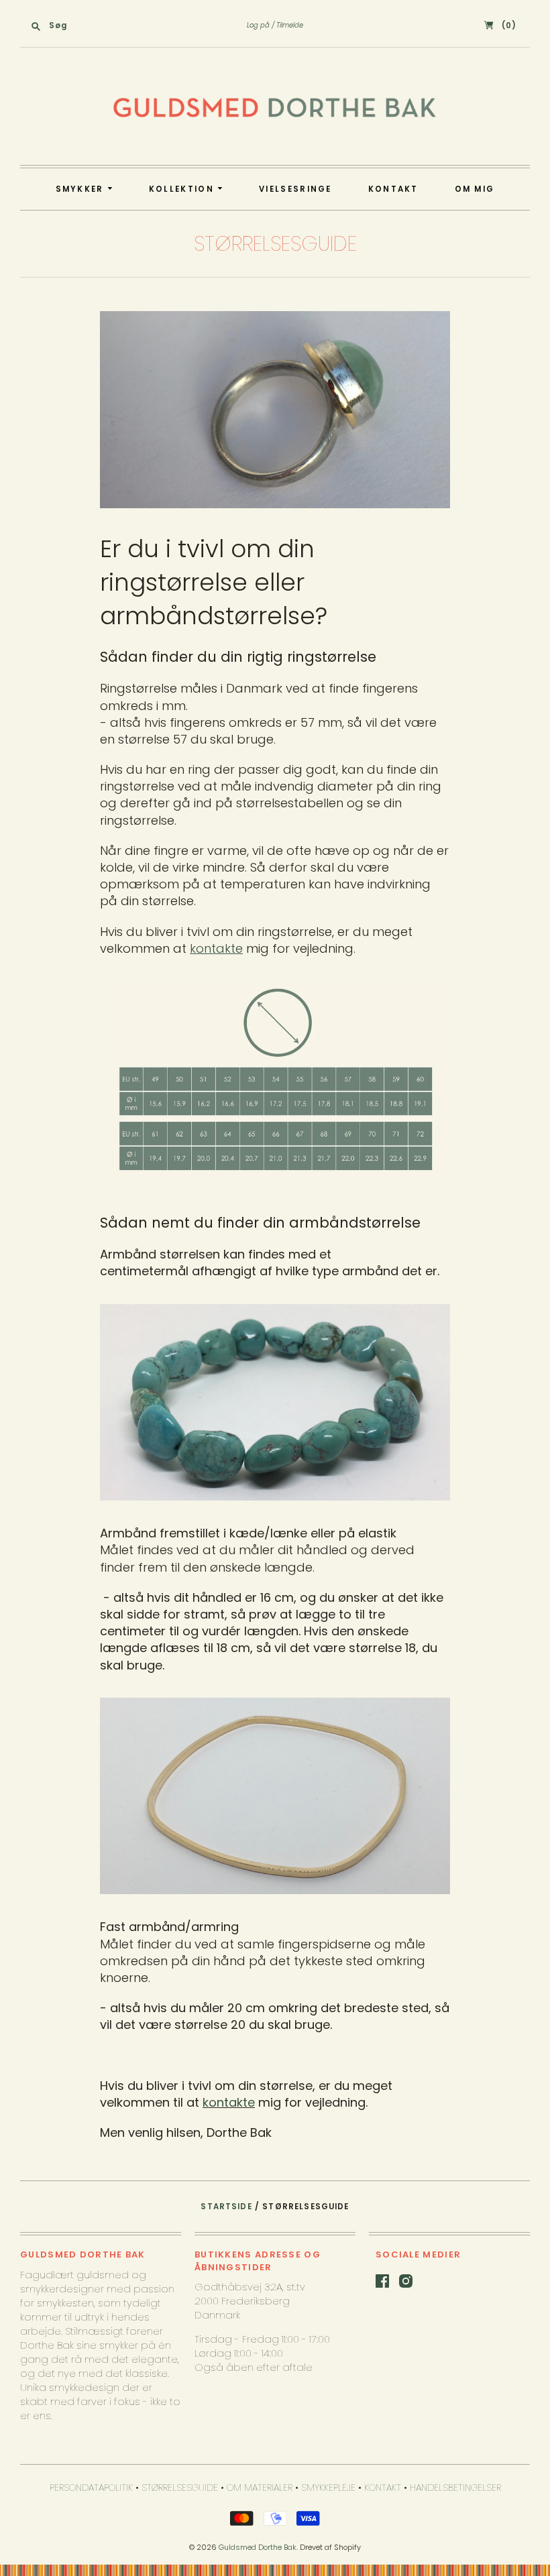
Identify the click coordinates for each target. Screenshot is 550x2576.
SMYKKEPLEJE (328, 2487)
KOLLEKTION (183, 189)
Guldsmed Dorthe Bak (258, 2547)
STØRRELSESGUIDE (180, 2487)
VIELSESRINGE (295, 189)
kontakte (229, 2102)
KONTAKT (393, 189)
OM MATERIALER (260, 2487)
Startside (226, 2207)
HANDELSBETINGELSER (455, 2487)
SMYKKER (81, 189)
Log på (258, 25)
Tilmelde (290, 25)
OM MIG (475, 189)
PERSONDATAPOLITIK (91, 2487)
